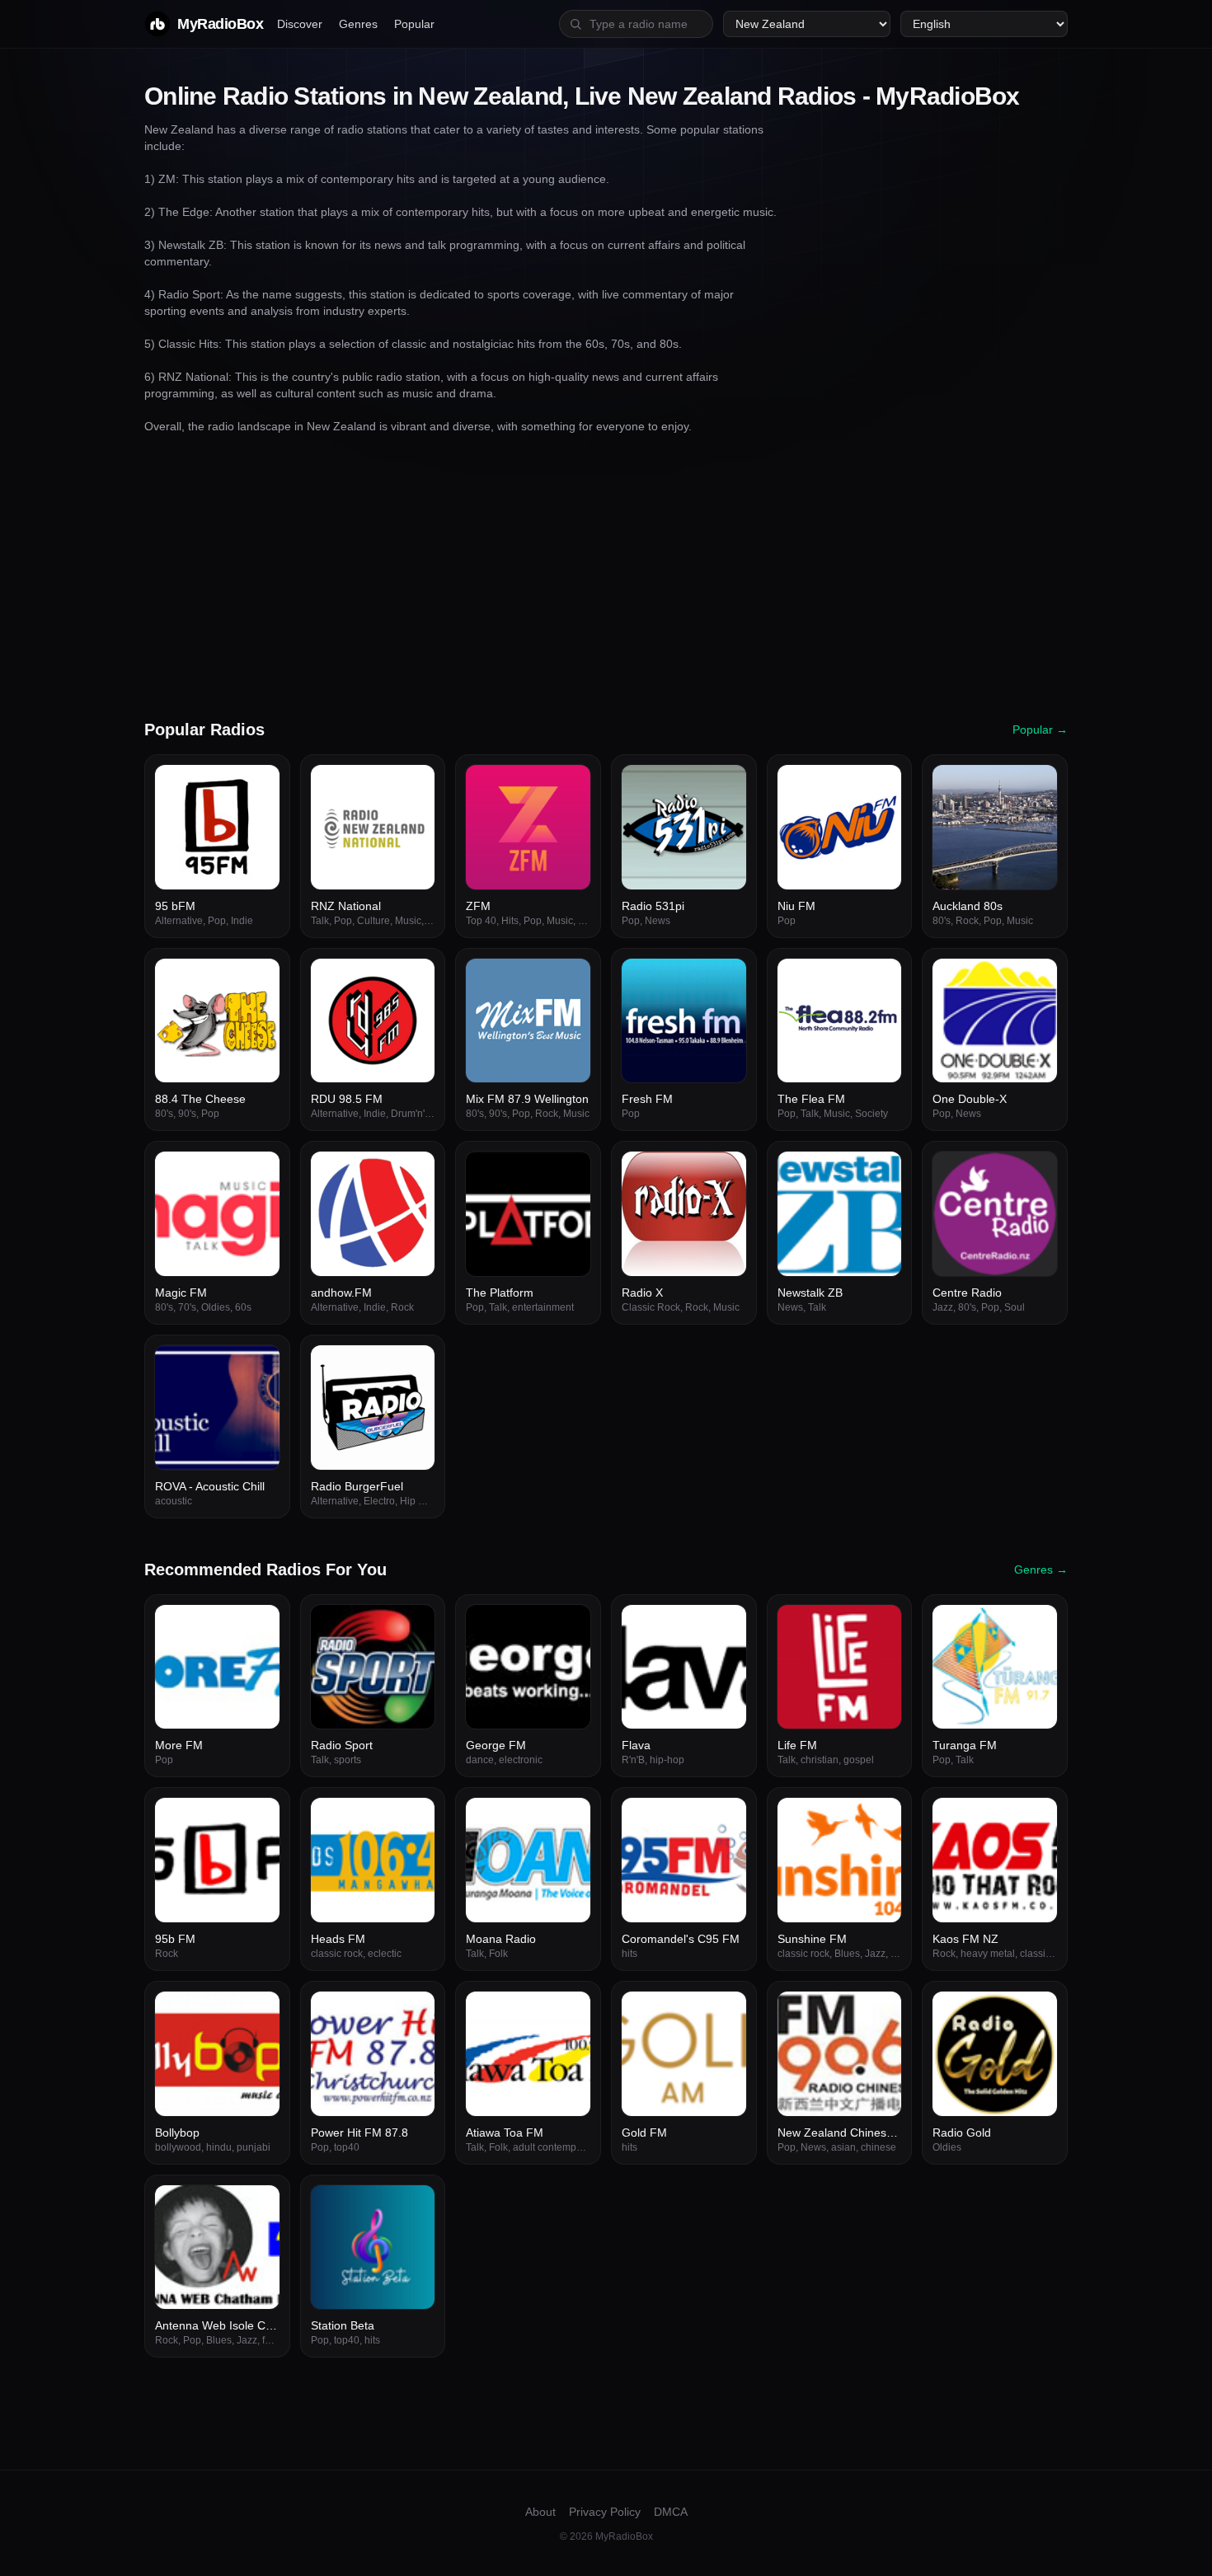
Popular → (1040, 730)
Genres (358, 24)
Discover (300, 24)
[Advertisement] (606, 576)
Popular (414, 24)
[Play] (258, 786)
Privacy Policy (605, 2512)
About (540, 2512)
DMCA (671, 2512)
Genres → (1041, 1570)
